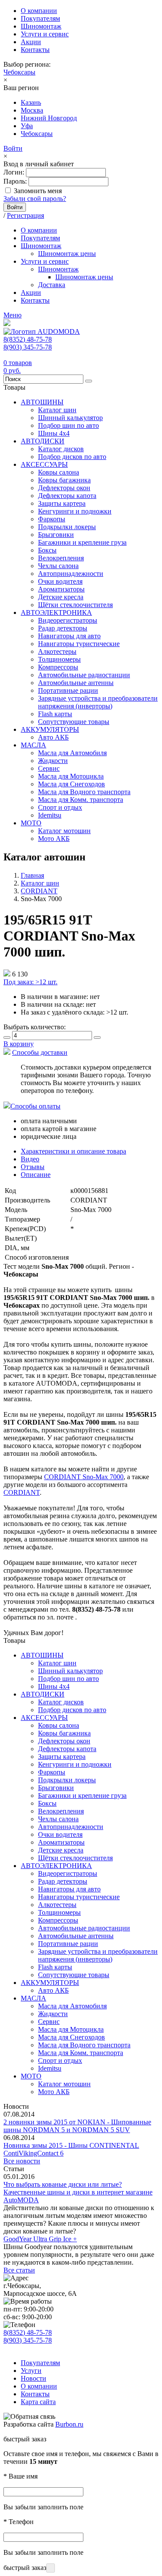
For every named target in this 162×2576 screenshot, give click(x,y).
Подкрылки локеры (67, 527)
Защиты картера (62, 503)
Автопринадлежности (71, 574)
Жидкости (53, 761)
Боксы (47, 550)
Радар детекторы (63, 628)
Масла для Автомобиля (72, 753)
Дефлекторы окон (64, 488)
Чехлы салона (58, 566)
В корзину (19, 1044)
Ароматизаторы (61, 589)
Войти (13, 148)
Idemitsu (50, 815)
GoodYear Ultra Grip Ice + (40, 2239)
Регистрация (25, 215)
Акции (31, 42)
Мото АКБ (54, 839)
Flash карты (55, 714)
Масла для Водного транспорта (84, 792)
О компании (39, 11)
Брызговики (56, 535)
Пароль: (15, 181)
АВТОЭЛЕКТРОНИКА (56, 612)
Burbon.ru (69, 2424)
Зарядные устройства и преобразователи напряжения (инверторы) (98, 702)
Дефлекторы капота (67, 496)
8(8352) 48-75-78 (28, 339)
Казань (31, 102)
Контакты (35, 50)
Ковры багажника (64, 480)
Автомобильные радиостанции (84, 675)
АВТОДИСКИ (43, 441)
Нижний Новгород (49, 118)
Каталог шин (57, 410)
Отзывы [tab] (33, 1167)
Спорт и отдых (60, 807)
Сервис (49, 768)
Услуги (31, 2371)
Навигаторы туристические (79, 644)
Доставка (52, 285)
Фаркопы (52, 519)
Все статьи (19, 2270)
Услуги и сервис (45, 34)
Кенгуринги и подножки (75, 511)
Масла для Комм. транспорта (81, 800)
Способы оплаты (35, 1106)
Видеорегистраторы (68, 620)
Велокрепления (61, 558)
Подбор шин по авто (68, 425)
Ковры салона (59, 472)
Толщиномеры (59, 659)
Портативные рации (68, 690)
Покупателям (40, 18)
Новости (33, 2378)
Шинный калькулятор (70, 418)
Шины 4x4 (54, 433)
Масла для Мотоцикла (71, 776)
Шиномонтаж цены (67, 254)
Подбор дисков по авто (72, 457)
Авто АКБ (53, 737)
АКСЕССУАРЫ (44, 464)
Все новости (22, 2161)
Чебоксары (19, 72)
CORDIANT (22, 1492)
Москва (32, 110)
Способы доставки (40, 1052)
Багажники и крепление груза (82, 542)
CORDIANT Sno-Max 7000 (84, 1477)
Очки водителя (60, 581)
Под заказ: (30, 982)
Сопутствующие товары (74, 722)
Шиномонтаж (41, 26)
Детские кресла (61, 597)
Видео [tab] (30, 1159)
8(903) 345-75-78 (28, 347)
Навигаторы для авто (69, 636)
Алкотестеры (57, 651)
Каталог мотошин (64, 831)
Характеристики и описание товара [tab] (73, 1151)
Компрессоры (58, 667)
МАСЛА (33, 745)
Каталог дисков (61, 449)
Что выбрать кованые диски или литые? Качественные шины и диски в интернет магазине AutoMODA (78, 2192)
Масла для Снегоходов (71, 784)
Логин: (14, 172)
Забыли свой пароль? (35, 199)
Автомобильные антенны (76, 683)
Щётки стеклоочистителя (75, 605)
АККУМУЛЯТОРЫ (50, 729)
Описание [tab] (36, 1175)
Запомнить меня (38, 191)
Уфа (27, 126)
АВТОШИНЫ (42, 402)
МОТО (31, 823)
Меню (13, 315)
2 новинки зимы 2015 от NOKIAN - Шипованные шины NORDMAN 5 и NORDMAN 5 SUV (77, 2126)
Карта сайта (38, 2402)
